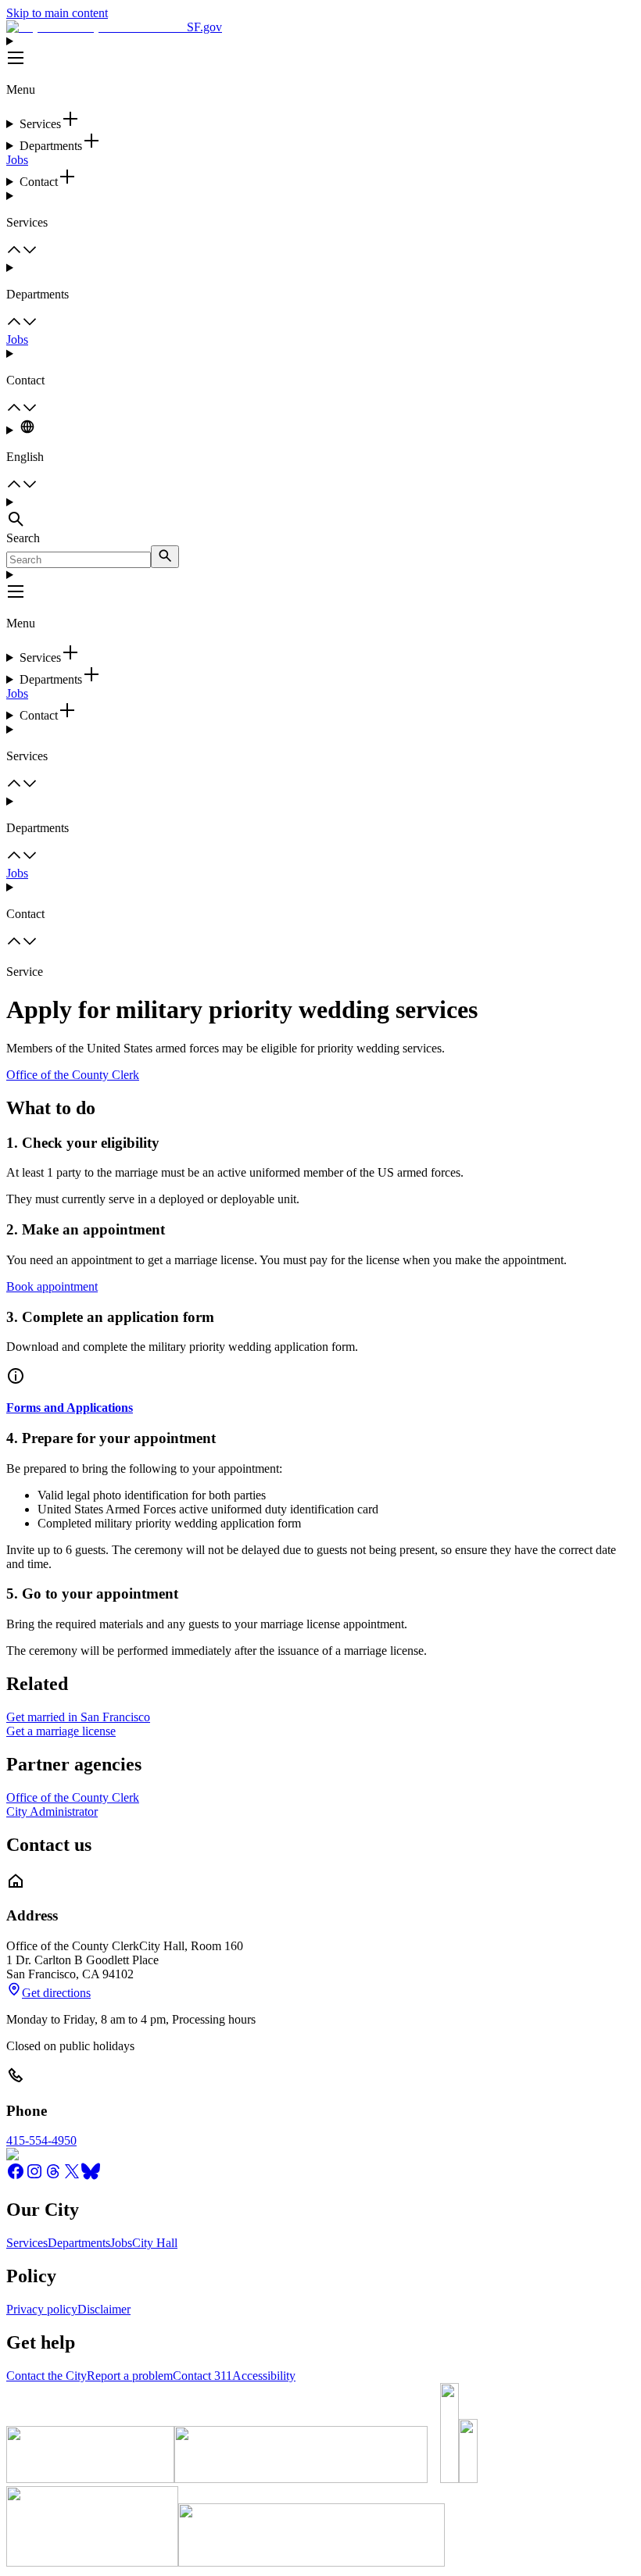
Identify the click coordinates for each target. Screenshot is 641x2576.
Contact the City (47, 2376)
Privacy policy (42, 2309)
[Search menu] (320, 513)
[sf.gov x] (72, 2176)
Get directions (56, 1993)
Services (27, 2243)
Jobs (17, 160)
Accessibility (264, 2376)
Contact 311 (202, 2376)
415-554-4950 (41, 2140)
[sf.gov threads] (53, 2176)
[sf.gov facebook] (16, 2176)
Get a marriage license (61, 1731)
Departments (79, 2243)
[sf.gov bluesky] (91, 2176)
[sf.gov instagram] (34, 2176)
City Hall (155, 2243)
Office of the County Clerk (73, 1075)
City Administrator (52, 1811)
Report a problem (130, 2376)
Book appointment (52, 1286)
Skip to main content (57, 13)
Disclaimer (104, 2309)
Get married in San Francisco (78, 1717)
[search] (165, 557)
